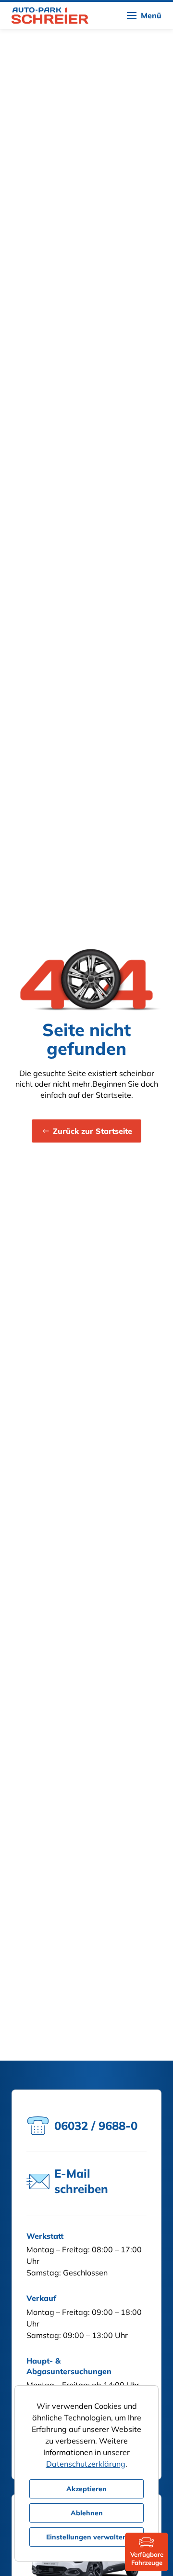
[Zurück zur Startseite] (50, 15)
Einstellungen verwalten (86, 2537)
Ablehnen (87, 2513)
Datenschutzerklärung (86, 2464)
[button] (144, 15)
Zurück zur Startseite (93, 1131)
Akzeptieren (86, 2489)
